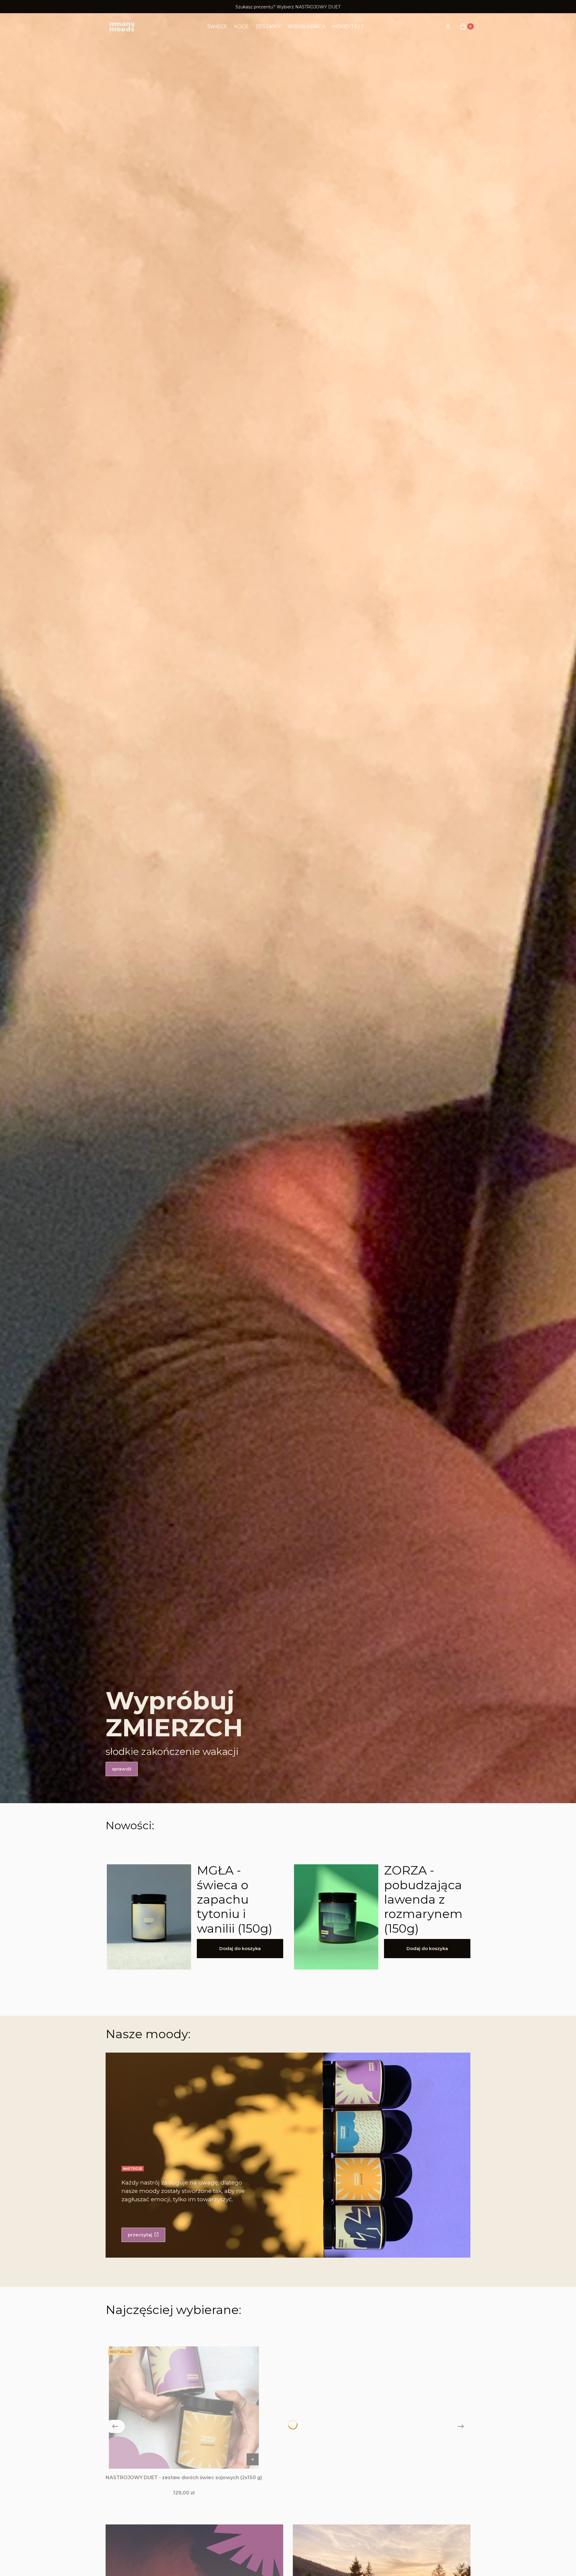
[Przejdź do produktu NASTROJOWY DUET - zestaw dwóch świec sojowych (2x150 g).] (184, 2408)
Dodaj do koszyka (240, 1948)
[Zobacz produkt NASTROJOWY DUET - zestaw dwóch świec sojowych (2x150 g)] (253, 2459)
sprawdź (122, 1769)
